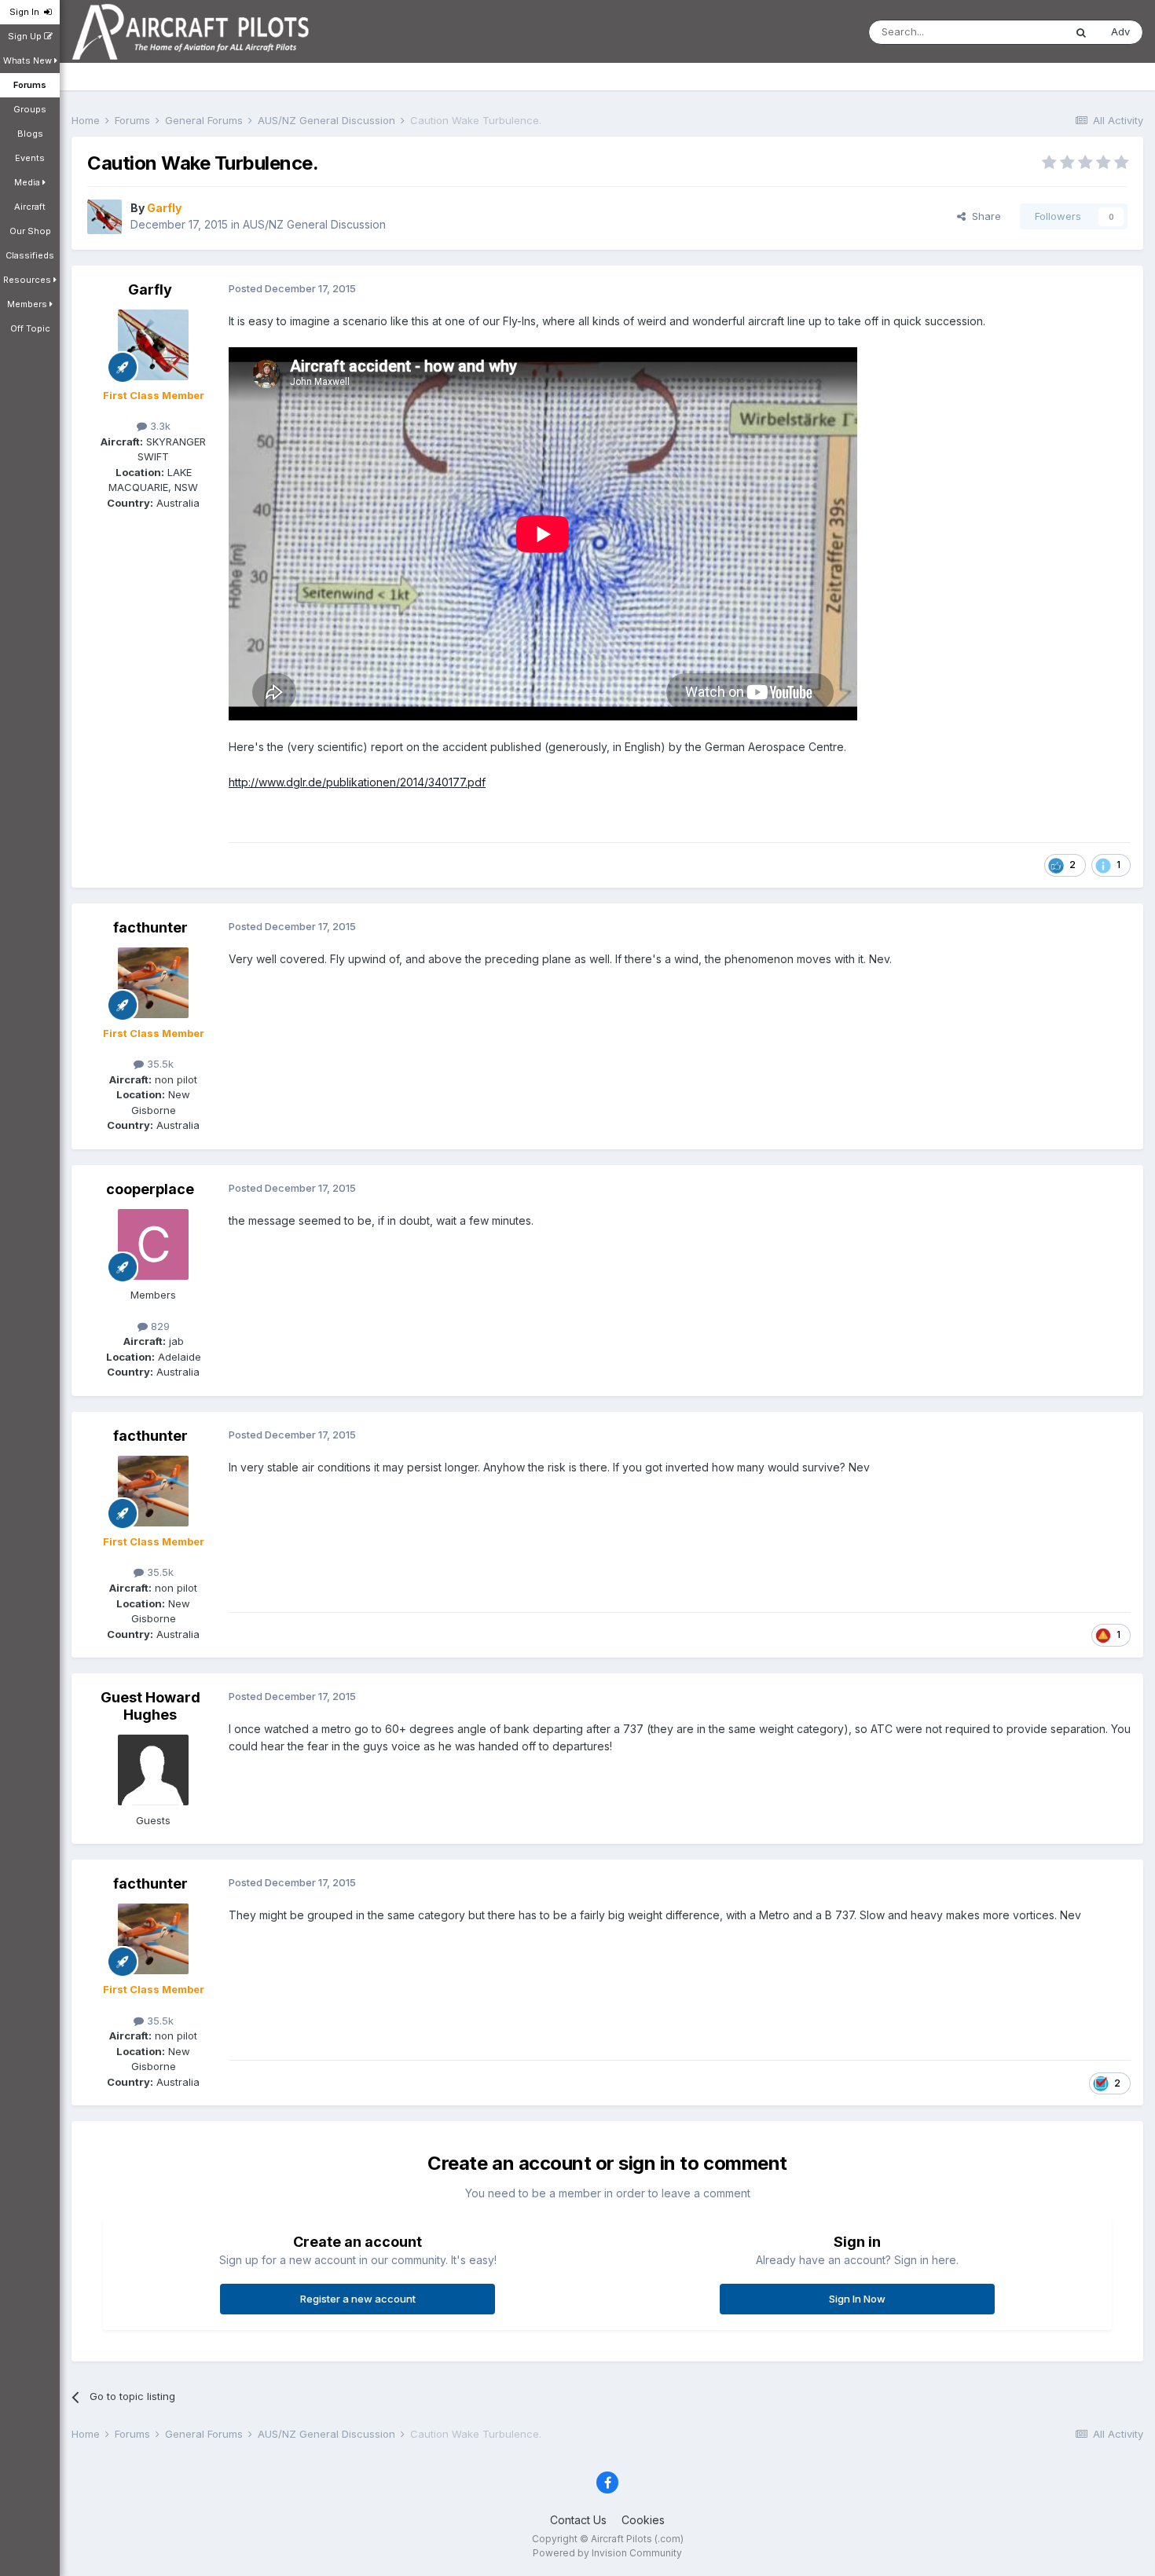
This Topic (1018, 32)
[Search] (1081, 32)
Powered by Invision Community (607, 2553)
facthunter (150, 927)
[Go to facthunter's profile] (153, 983)
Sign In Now (857, 2299)
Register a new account (358, 2299)
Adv (1120, 31)
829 (159, 1326)
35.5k (159, 1064)
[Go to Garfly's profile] (104, 217)
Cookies (643, 2520)
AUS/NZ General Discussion (314, 224)
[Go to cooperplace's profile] (153, 1244)
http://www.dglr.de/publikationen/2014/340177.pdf (357, 782)
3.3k (159, 426)
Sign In (27, 12)
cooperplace (150, 1189)
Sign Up (26, 36)
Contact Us (578, 2520)
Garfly (150, 289)
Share (983, 216)
